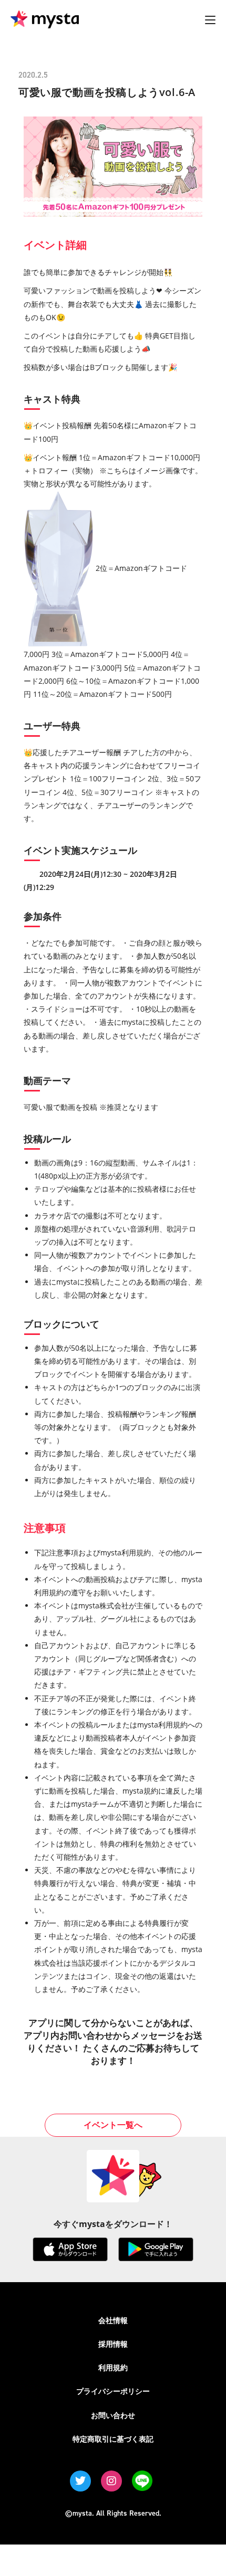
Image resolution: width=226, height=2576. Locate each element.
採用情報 (113, 2344)
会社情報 (113, 2320)
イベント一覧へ (113, 2125)
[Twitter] (80, 2481)
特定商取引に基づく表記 (113, 2439)
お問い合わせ (113, 2415)
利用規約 (113, 2367)
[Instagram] (111, 2481)
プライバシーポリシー (113, 2391)
